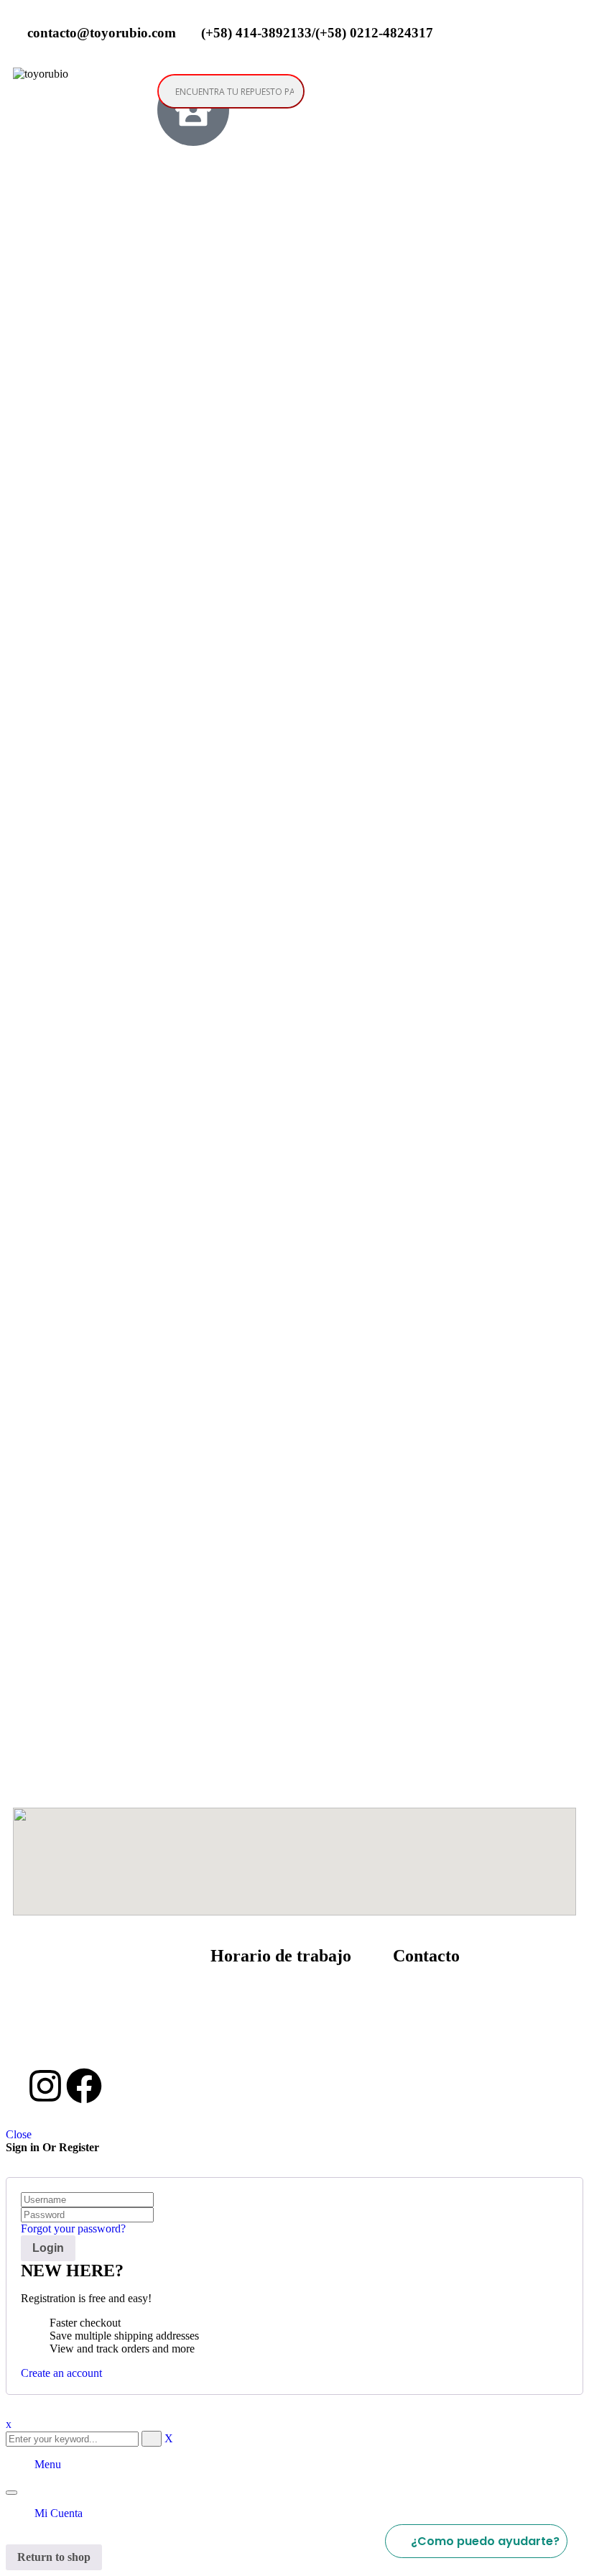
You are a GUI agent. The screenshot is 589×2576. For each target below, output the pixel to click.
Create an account (61, 2373)
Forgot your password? (73, 2228)
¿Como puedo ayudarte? (485, 2541)
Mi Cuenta (59, 2513)
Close (19, 2134)
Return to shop (54, 2557)
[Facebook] (84, 2086)
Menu (48, 2464)
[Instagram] (45, 2086)
